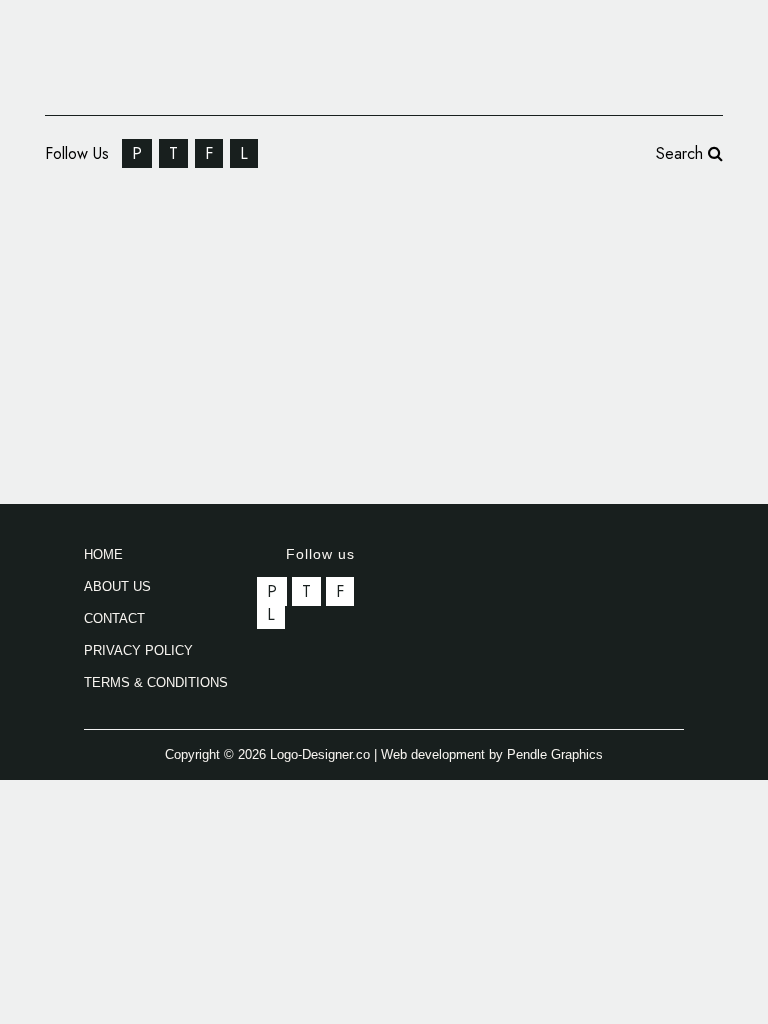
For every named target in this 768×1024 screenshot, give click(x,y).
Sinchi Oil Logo (177, 255)
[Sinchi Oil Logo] (231, 398)
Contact (114, 618)
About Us (117, 586)
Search (682, 153)
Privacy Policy (138, 650)
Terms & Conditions (156, 682)
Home (103, 554)
